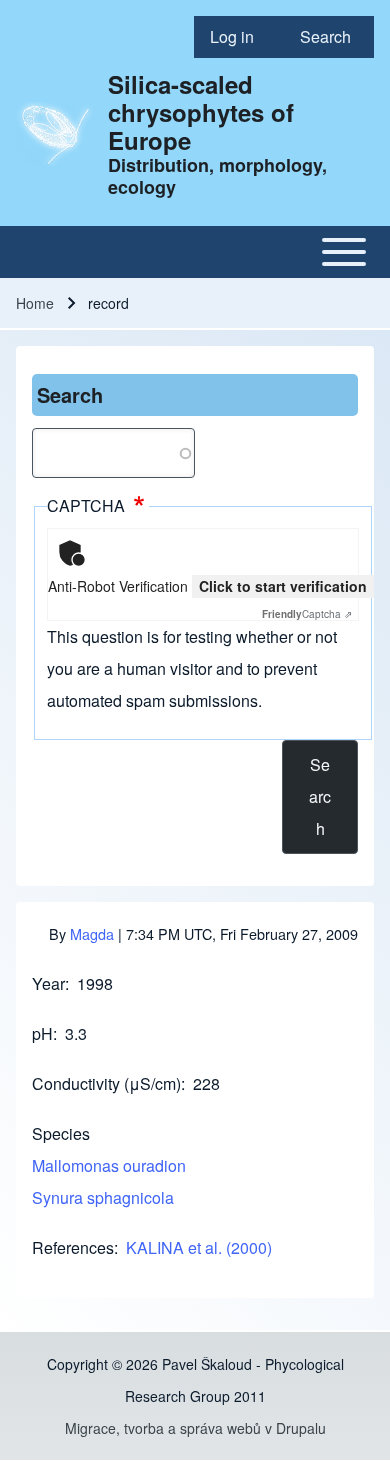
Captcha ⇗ (307, 614)
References (73, 1247)
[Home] (56, 134)
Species (61, 1133)
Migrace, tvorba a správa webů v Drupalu (195, 1428)
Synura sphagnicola (103, 1197)
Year (48, 983)
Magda (92, 933)
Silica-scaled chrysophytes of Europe (201, 112)
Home (35, 303)
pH (42, 1033)
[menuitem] (239, 37)
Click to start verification (283, 586)
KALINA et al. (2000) (199, 1247)
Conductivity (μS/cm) (106, 1083)
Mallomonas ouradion (109, 1165)
